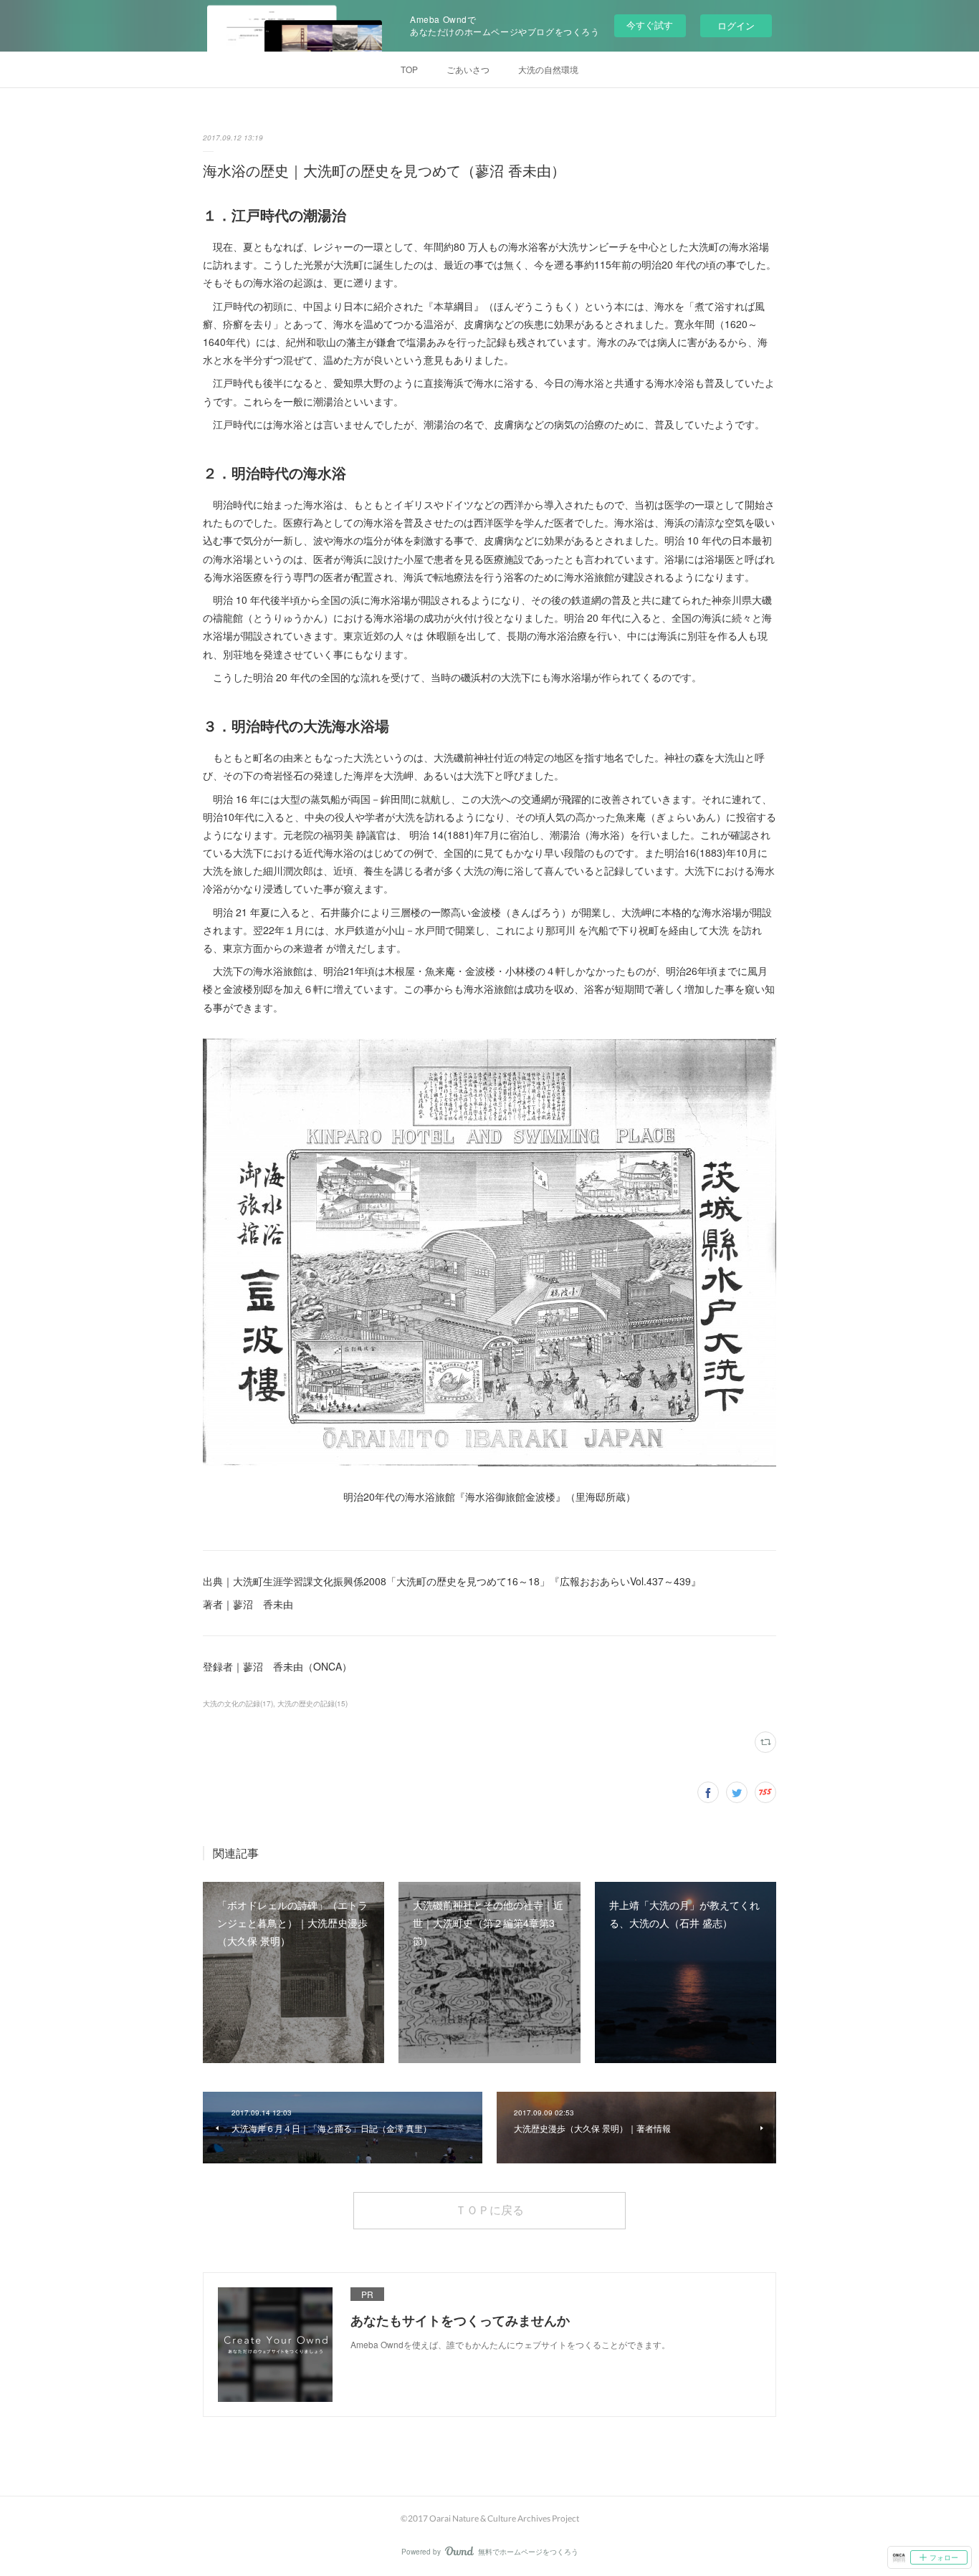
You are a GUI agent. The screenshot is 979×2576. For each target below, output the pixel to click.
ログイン (736, 25)
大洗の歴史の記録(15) (312, 1703)
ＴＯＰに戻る (489, 2210)
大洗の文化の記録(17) (238, 1703)
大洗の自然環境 (548, 69)
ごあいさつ (468, 69)
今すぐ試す (650, 25)
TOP (409, 69)
